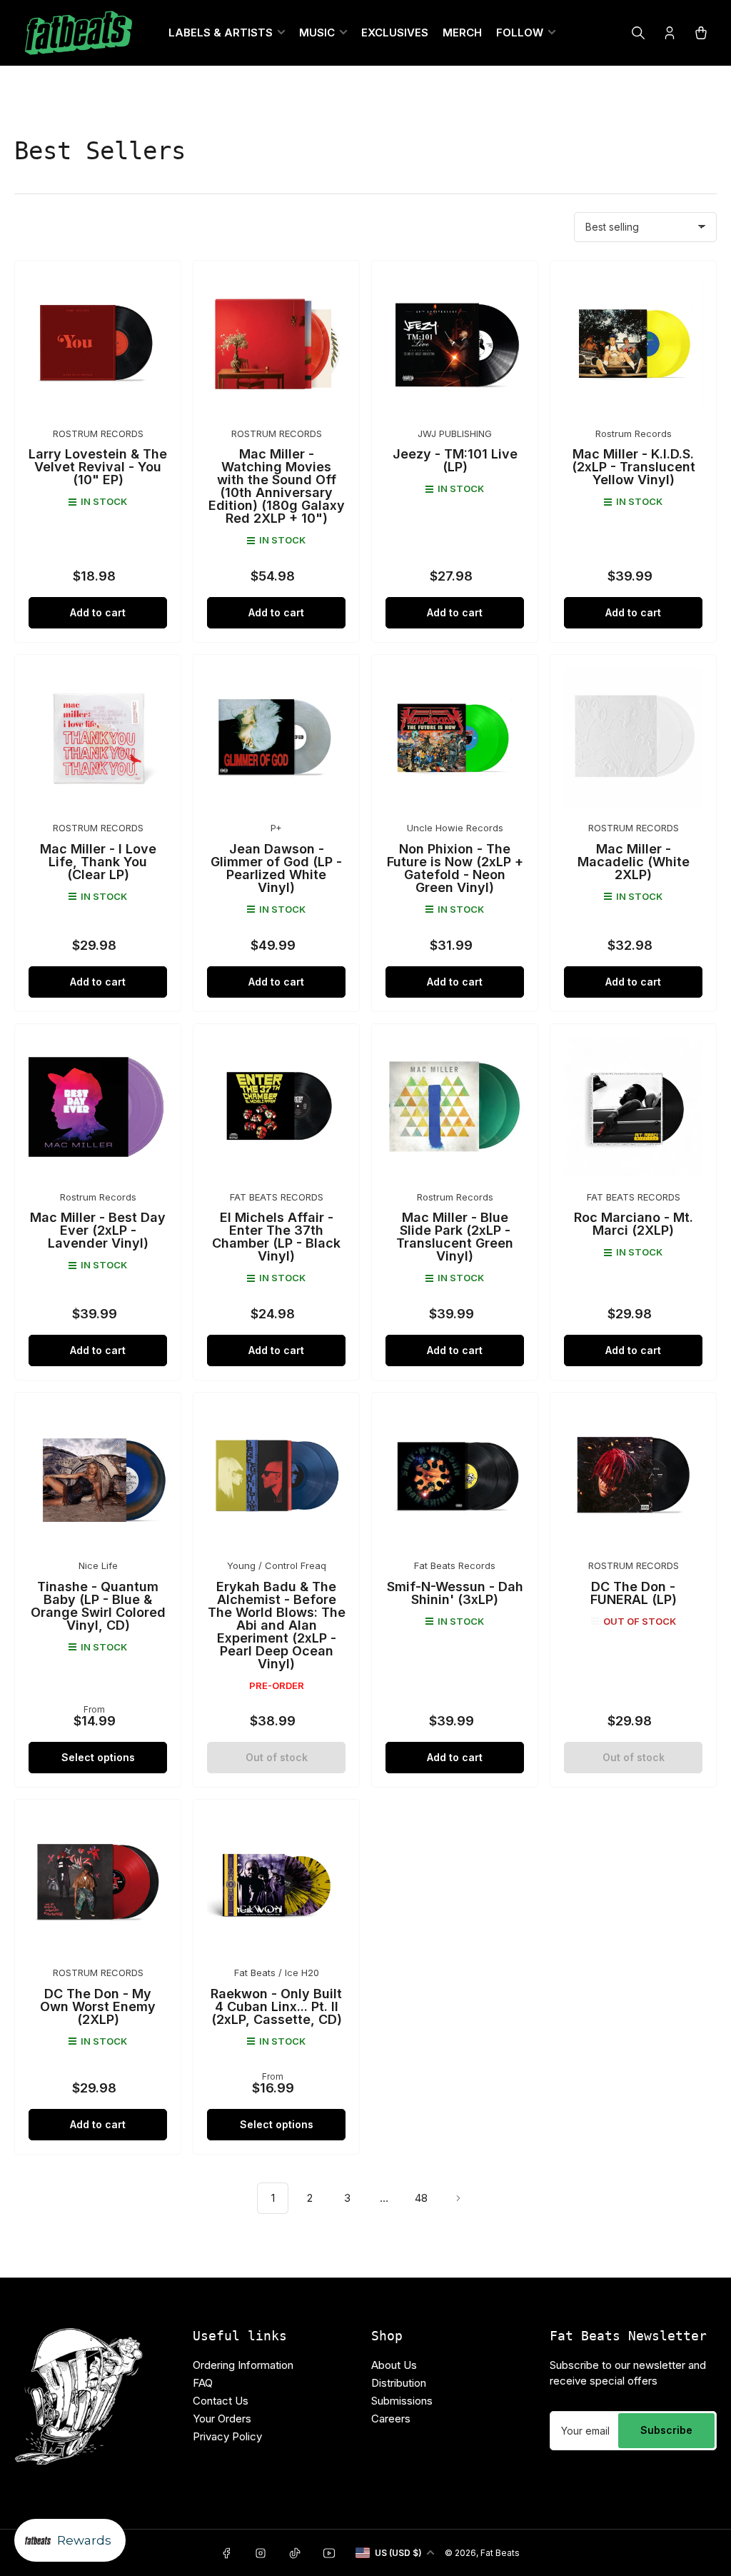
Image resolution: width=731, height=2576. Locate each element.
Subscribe (365, 1393)
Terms (321, 1484)
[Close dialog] (508, 1082)
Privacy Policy (259, 1484)
